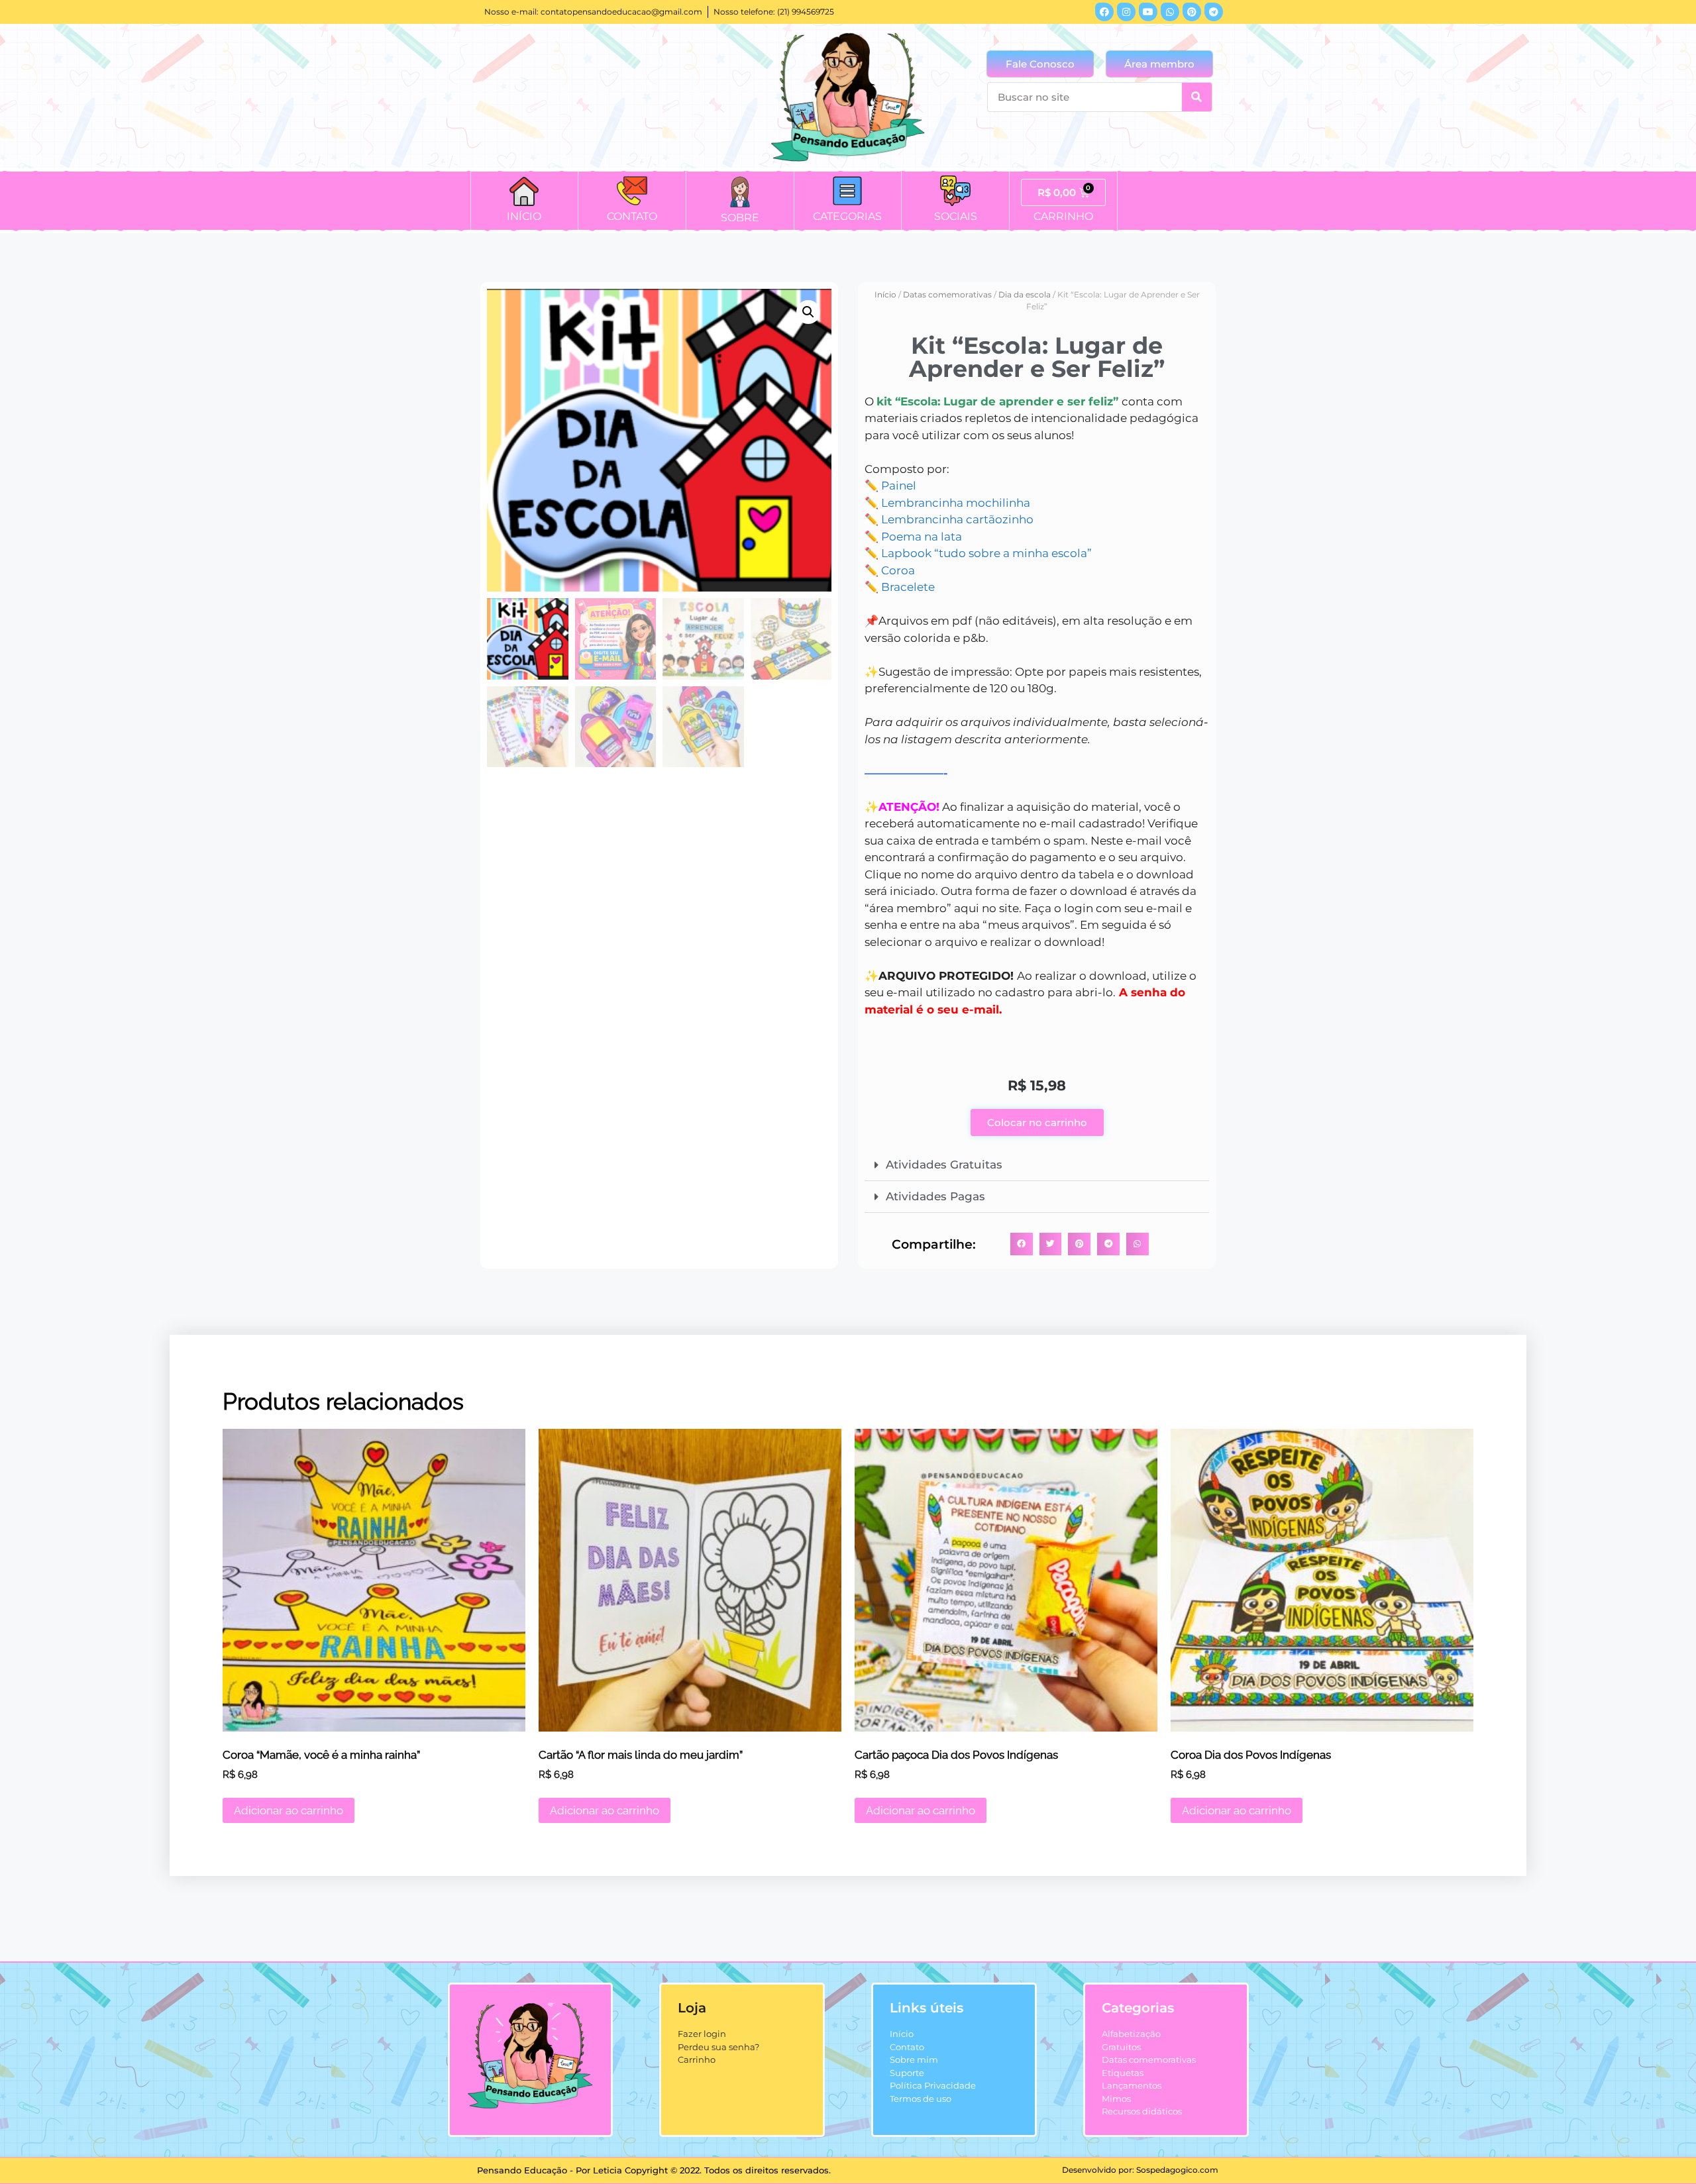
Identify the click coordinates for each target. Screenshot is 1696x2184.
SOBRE (740, 218)
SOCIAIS (956, 216)
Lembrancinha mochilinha (956, 503)
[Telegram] (1214, 12)
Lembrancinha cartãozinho (957, 519)
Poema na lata (922, 537)
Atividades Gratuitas (944, 1165)
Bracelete (908, 587)
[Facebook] (1104, 12)
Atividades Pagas (935, 1196)
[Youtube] (1148, 12)
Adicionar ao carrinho (289, 1810)
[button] (808, 312)
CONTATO (632, 216)
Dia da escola (1025, 294)
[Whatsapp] (1170, 12)
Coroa (898, 570)
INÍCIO (524, 216)
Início (885, 294)
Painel (899, 486)
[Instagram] (1126, 12)
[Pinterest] (1192, 12)
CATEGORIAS (847, 216)
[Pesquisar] (1197, 97)
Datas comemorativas (947, 294)
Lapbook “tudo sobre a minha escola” (986, 553)
